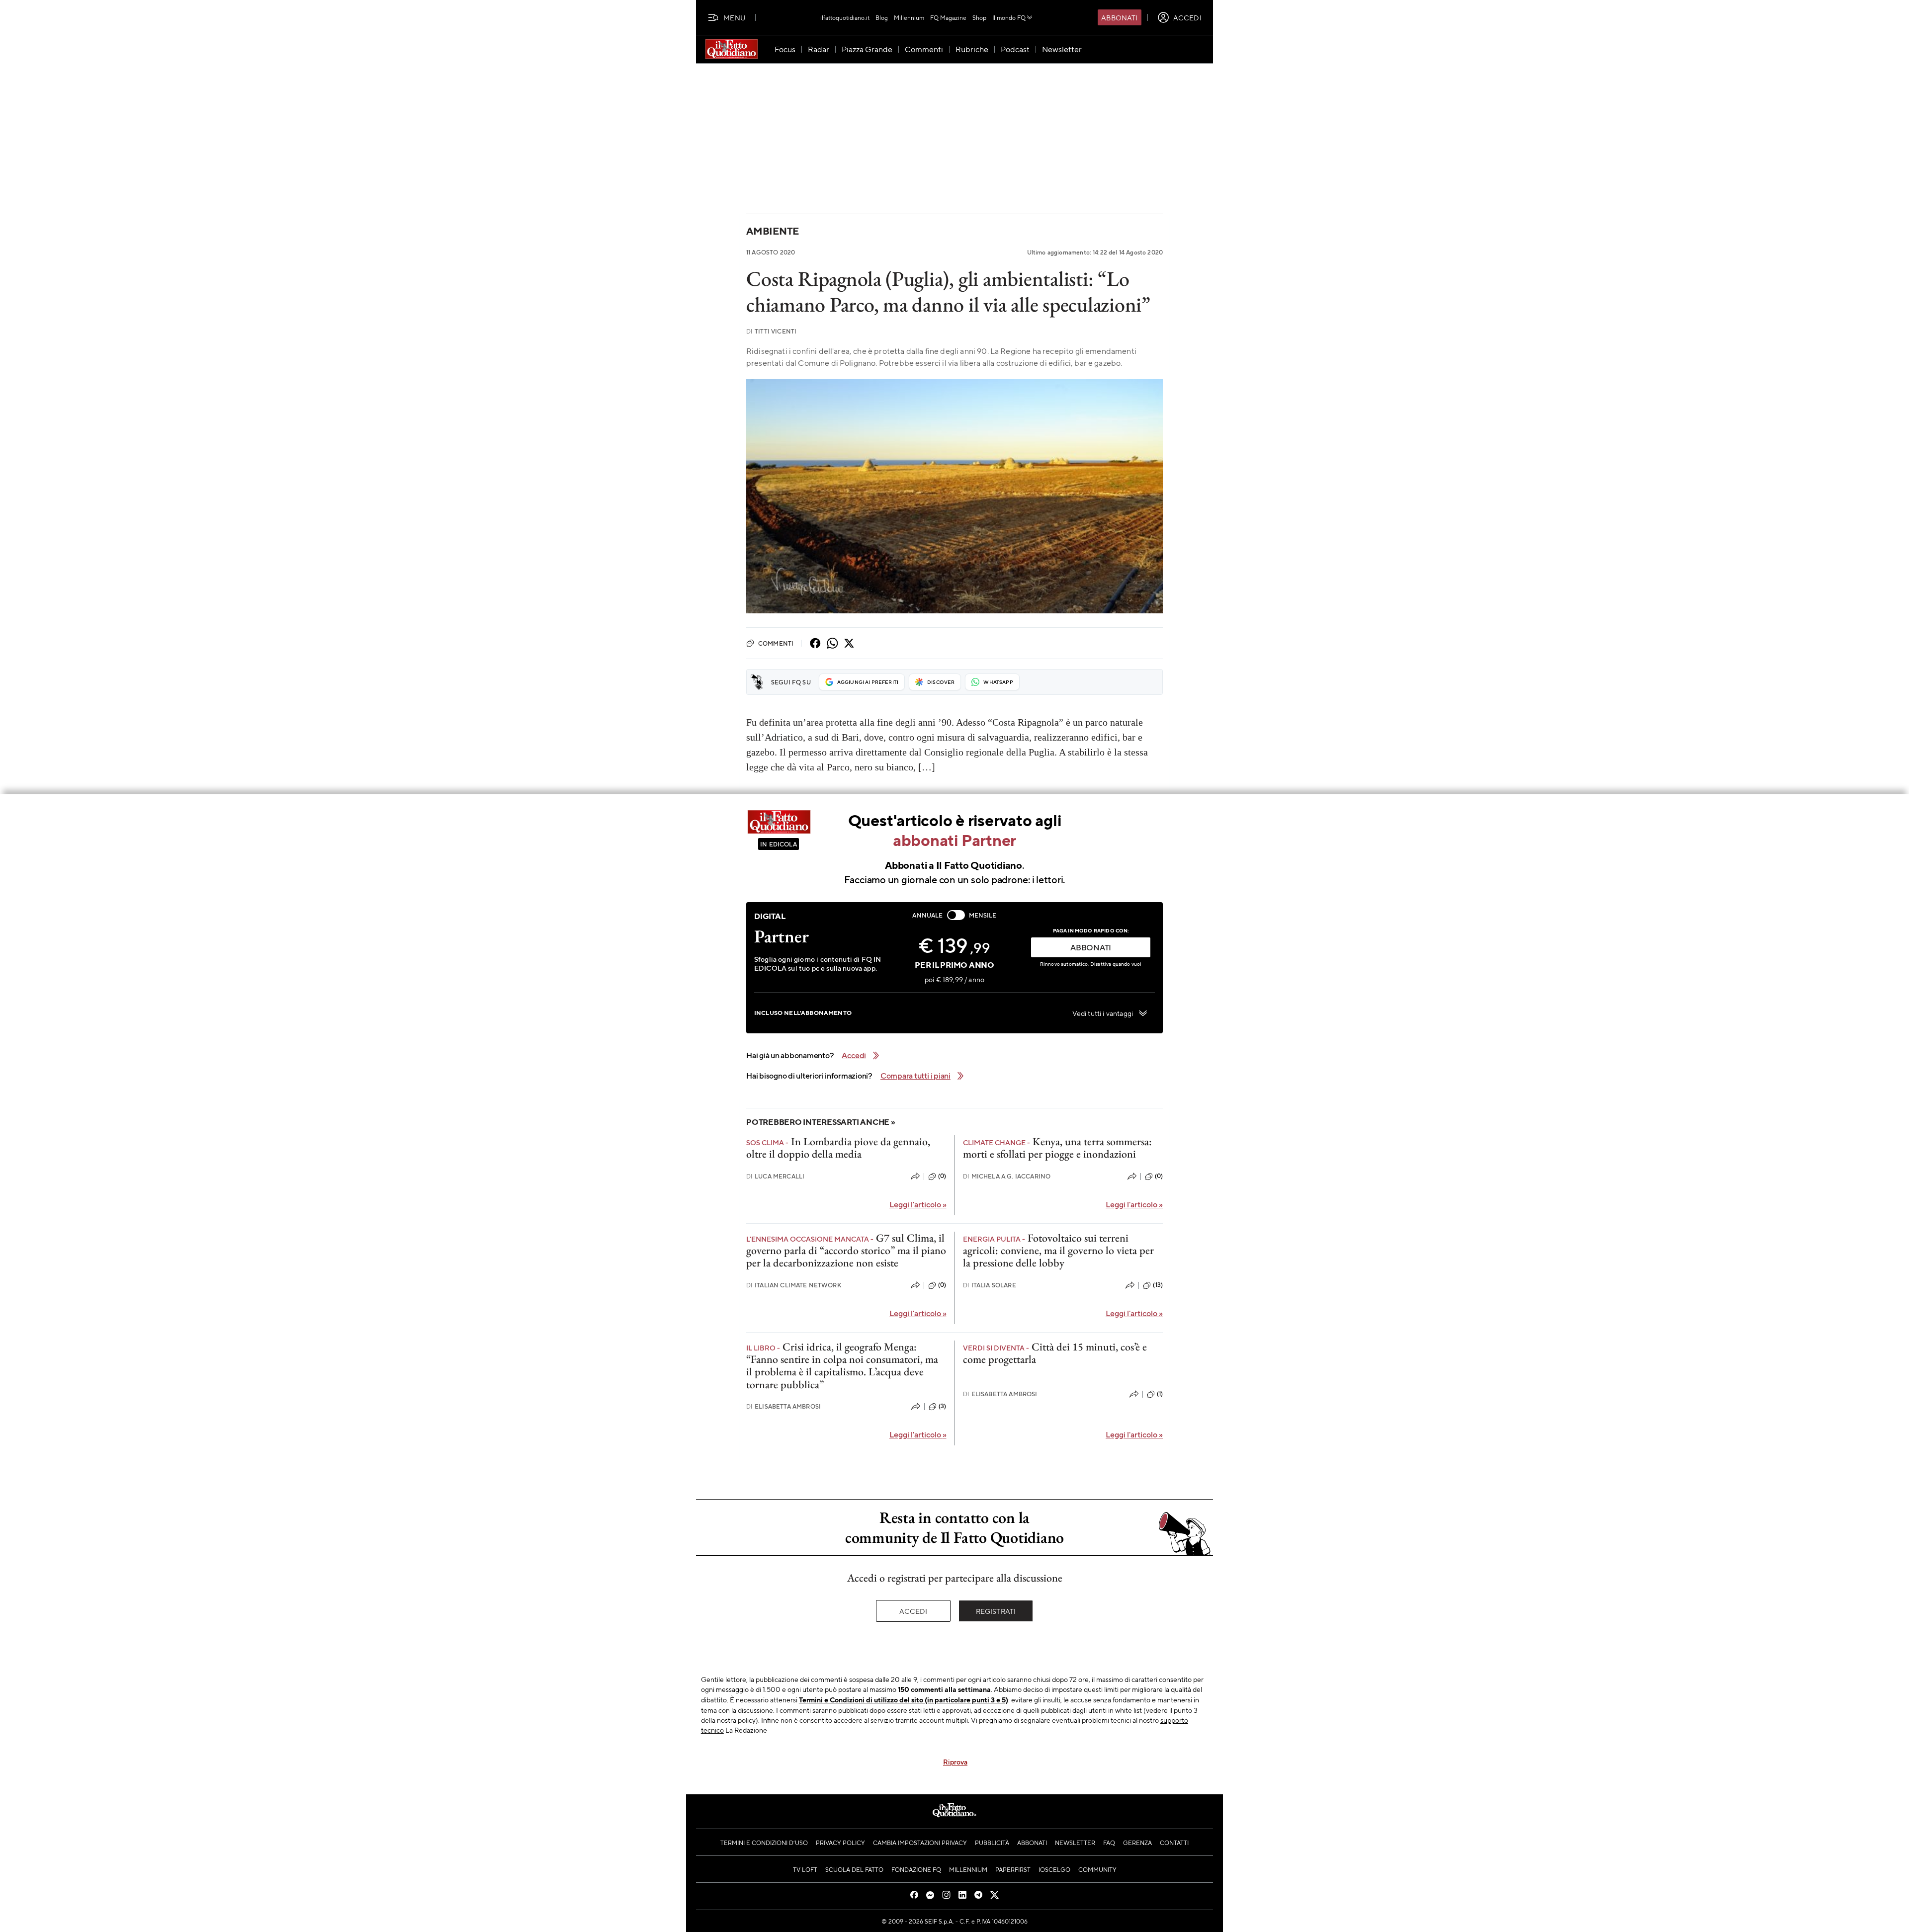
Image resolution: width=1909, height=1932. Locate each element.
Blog (882, 17)
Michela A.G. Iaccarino (1007, 1176)
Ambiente (773, 231)
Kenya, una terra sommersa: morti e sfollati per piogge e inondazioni (1057, 1148)
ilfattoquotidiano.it (845, 17)
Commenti (776, 643)
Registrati (996, 1611)
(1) (1160, 1394)
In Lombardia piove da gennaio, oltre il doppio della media (838, 1148)
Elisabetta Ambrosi (783, 1406)
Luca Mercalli (775, 1176)
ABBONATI (1091, 947)
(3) (942, 1406)
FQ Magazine (948, 17)
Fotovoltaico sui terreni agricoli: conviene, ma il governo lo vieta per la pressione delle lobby (1058, 1251)
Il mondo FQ (1009, 17)
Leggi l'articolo (918, 1204)
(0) (942, 1176)
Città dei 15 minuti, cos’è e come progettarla (1055, 1353)
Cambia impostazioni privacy (920, 1843)
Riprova (955, 1762)
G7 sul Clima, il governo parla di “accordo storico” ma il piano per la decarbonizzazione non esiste (846, 1251)
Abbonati (1119, 17)
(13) (1158, 1285)
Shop (979, 17)
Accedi (913, 1611)
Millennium (909, 17)
